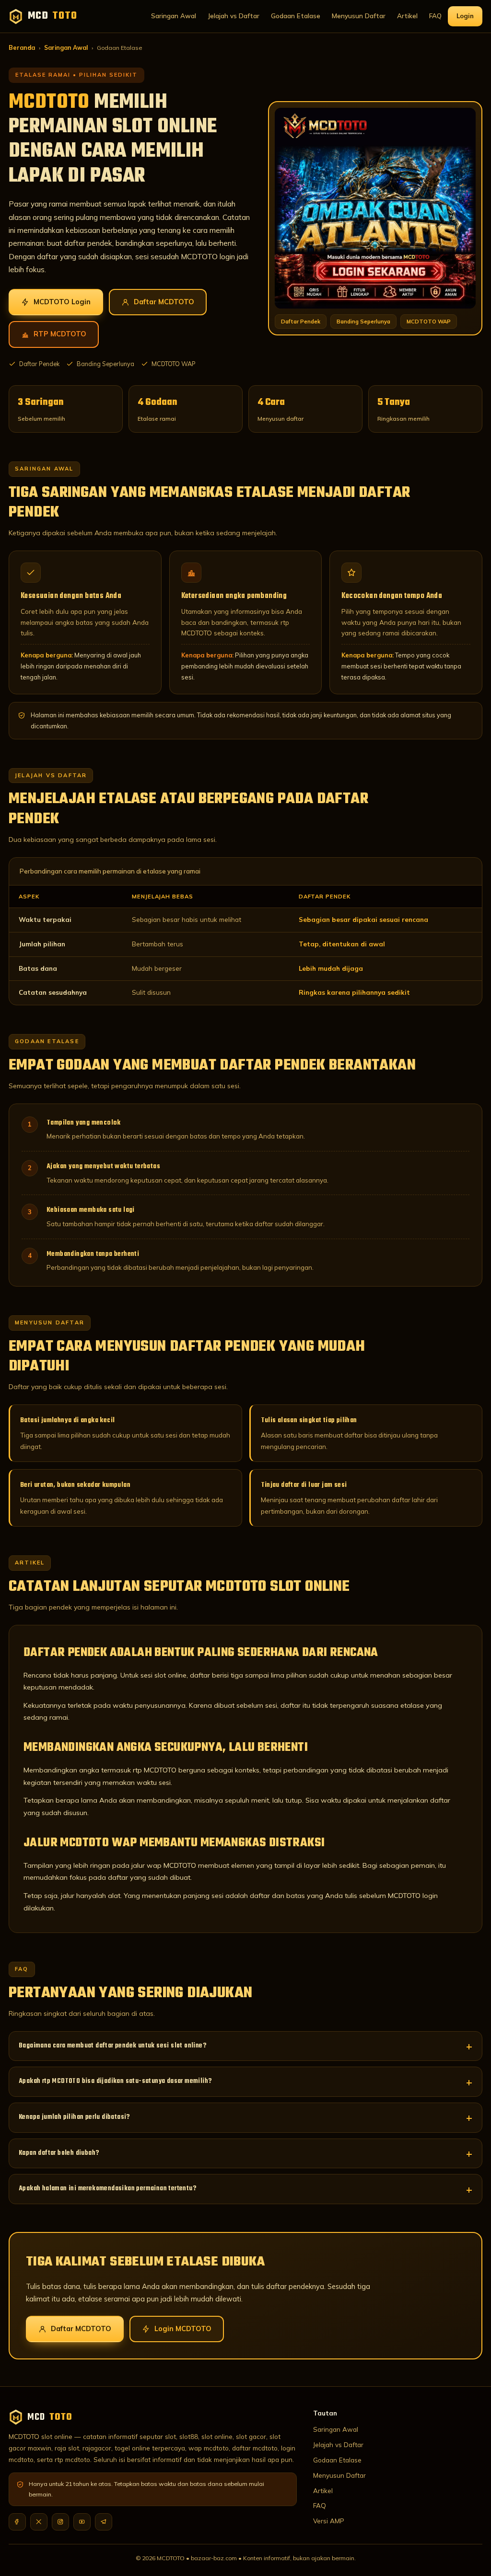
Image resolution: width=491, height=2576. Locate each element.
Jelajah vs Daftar (234, 16)
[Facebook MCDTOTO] (17, 2522)
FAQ (435, 16)
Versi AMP (329, 2521)
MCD (53, 16)
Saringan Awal (174, 16)
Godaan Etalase (296, 16)
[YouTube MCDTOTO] (82, 2522)
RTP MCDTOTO (60, 334)
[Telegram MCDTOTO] (104, 2522)
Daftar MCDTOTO (164, 302)
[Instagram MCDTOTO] (60, 2522)
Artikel (407, 16)
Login (465, 16)
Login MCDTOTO (183, 2329)
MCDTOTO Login (62, 302)
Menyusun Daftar (359, 16)
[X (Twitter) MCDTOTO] (39, 2522)
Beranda (22, 48)
